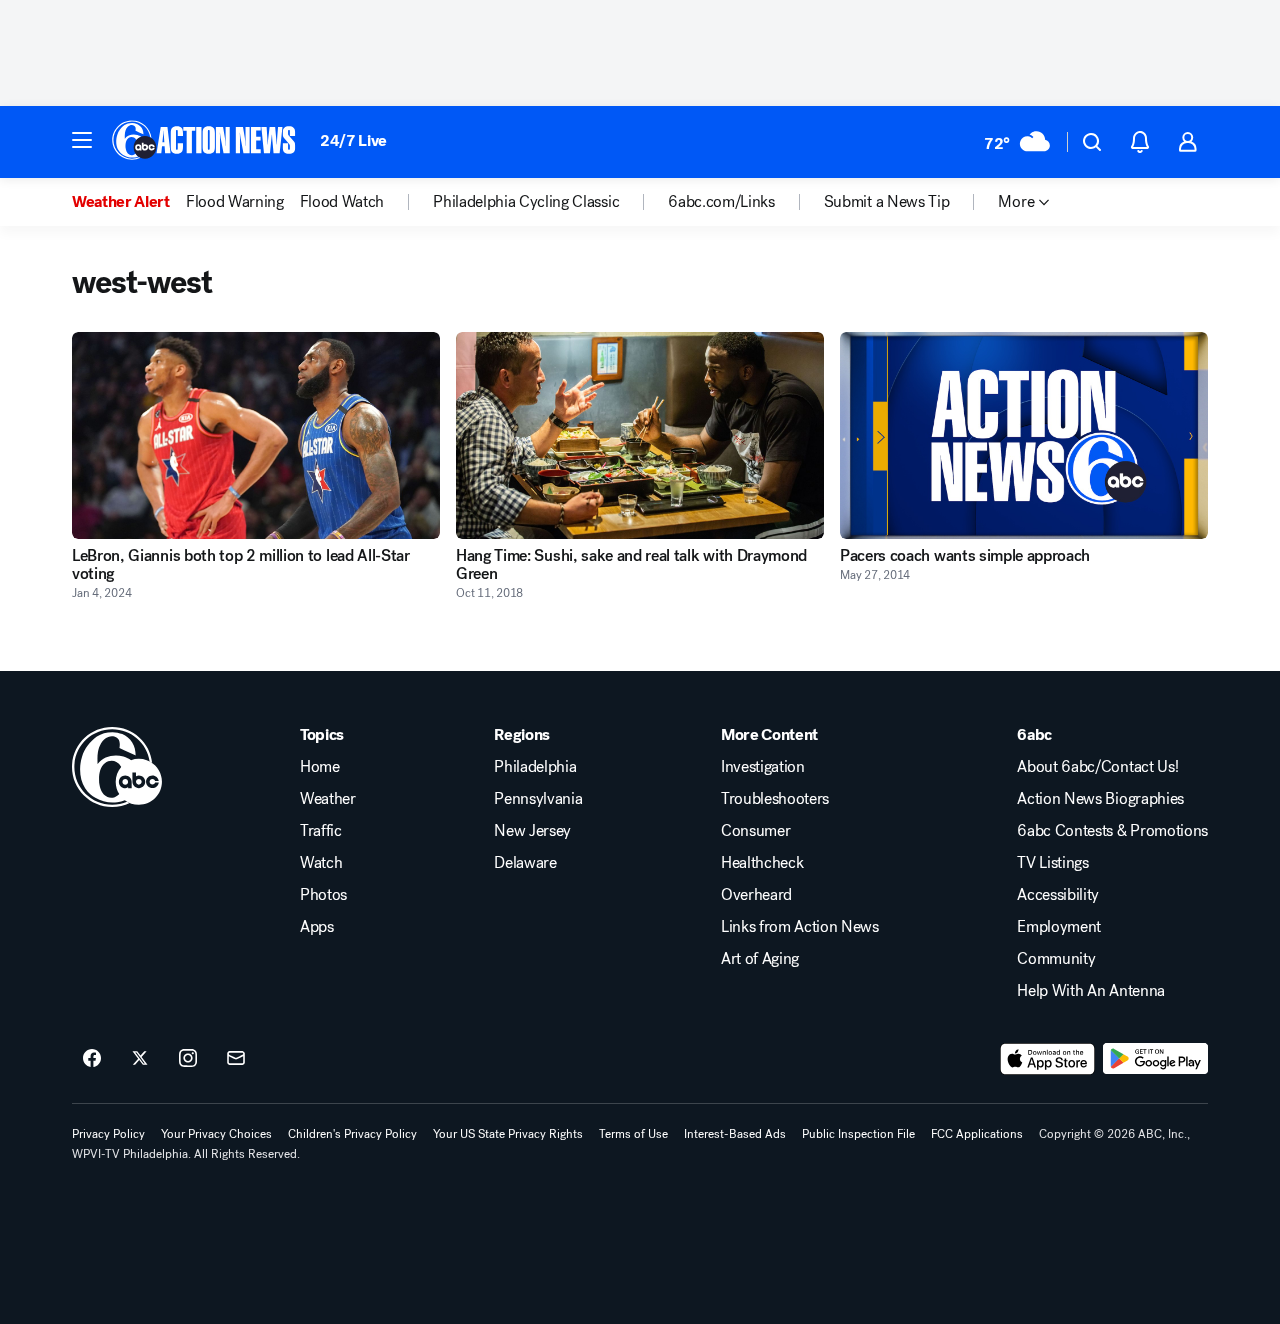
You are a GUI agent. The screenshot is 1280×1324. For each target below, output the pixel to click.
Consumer (755, 831)
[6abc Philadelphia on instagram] (188, 1059)
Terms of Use (633, 1134)
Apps (317, 927)
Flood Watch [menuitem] (342, 202)
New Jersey (532, 831)
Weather (328, 799)
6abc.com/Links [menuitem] (721, 202)
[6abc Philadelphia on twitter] (140, 1059)
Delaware (525, 863)
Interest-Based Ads (735, 1134)
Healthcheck (762, 863)
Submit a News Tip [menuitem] (887, 202)
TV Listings (1052, 863)
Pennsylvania (538, 799)
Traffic (321, 831)
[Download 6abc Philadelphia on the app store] (1048, 1059)
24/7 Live (353, 140)
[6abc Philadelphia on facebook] (92, 1059)
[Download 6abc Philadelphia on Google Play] (1155, 1059)
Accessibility (1058, 895)
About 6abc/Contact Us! (1097, 767)
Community (1056, 959)
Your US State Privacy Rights (508, 1134)
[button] (82, 140)
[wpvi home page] (117, 767)
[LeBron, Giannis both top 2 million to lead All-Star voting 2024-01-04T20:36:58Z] (256, 435)
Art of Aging (760, 959)
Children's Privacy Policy (352, 1134)
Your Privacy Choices (216, 1134)
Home (320, 767)
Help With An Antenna (1091, 991)
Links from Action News (800, 927)
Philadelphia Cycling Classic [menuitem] (526, 202)
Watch (321, 863)
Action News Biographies (1100, 799)
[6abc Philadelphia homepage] (205, 142)
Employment (1059, 927)
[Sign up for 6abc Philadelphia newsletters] (236, 1059)
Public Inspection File (858, 1134)
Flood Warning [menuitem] (235, 202)
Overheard (756, 895)
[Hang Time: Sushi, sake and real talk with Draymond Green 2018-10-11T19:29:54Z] (640, 435)
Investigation (763, 767)
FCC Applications (977, 1134)
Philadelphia (535, 767)
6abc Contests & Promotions (1112, 831)
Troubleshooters (775, 799)
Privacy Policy (108, 1134)
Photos (323, 895)
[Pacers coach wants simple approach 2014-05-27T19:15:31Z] (1024, 435)
